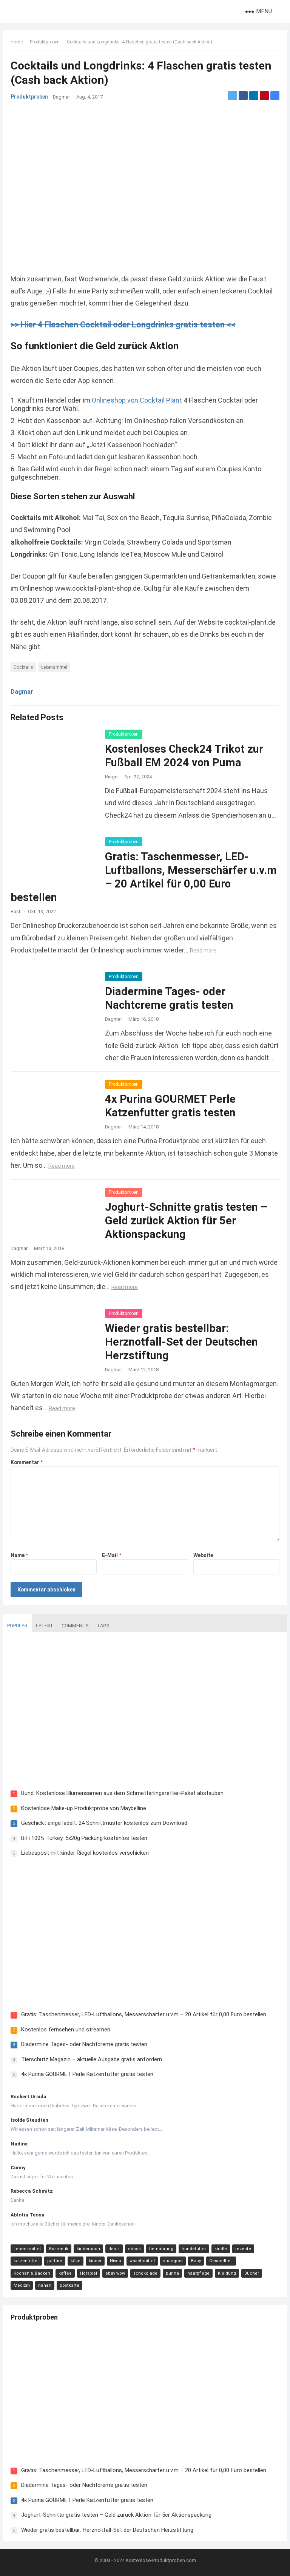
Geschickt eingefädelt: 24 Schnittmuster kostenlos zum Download (104, 1823)
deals (114, 2249)
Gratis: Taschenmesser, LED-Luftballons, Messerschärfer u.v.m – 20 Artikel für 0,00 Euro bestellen (144, 2014)
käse (76, 2261)
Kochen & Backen (32, 2273)
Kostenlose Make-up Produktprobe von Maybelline (84, 1808)
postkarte (69, 2285)
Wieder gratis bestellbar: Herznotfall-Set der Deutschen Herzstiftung (181, 1342)
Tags (103, 1626)
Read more (203, 951)
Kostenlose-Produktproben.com (161, 2560)
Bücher (252, 2273)
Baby (196, 2261)
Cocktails (23, 667)
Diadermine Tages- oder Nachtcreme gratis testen (84, 2044)
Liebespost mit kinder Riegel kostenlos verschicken (85, 1853)
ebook (134, 2249)
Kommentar (27, 1462)
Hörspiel (89, 2273)
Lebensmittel (54, 667)
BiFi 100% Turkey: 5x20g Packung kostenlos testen (84, 1838)
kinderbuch (88, 2249)
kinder (95, 2261)
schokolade (145, 2273)
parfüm (55, 2261)
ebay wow (115, 2273)
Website (203, 1555)
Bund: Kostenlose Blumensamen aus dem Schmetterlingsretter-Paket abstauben (122, 1793)
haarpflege (198, 2273)
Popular (17, 1626)
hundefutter (194, 2249)
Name (19, 1555)
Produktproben (45, 42)
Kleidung (227, 2273)
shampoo (173, 2261)
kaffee (65, 2273)
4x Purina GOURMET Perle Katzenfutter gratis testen (87, 2074)
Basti (16, 911)
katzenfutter (26, 2261)
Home (17, 42)
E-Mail (112, 1555)
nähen (45, 2285)
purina (172, 2273)
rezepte (243, 2249)
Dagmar (61, 97)
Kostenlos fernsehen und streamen (66, 2030)
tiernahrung (161, 2249)
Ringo (111, 777)
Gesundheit (221, 2261)
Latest (45, 1626)
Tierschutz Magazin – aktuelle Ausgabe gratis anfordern (92, 2059)
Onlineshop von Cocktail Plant (137, 400)
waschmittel (142, 2261)
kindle (221, 2249)
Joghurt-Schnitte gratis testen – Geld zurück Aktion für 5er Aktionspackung (186, 1221)
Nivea (116, 2261)
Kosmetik (59, 2249)
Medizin (22, 2285)
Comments (75, 1626)
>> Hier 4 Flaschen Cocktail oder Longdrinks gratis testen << (123, 325)
